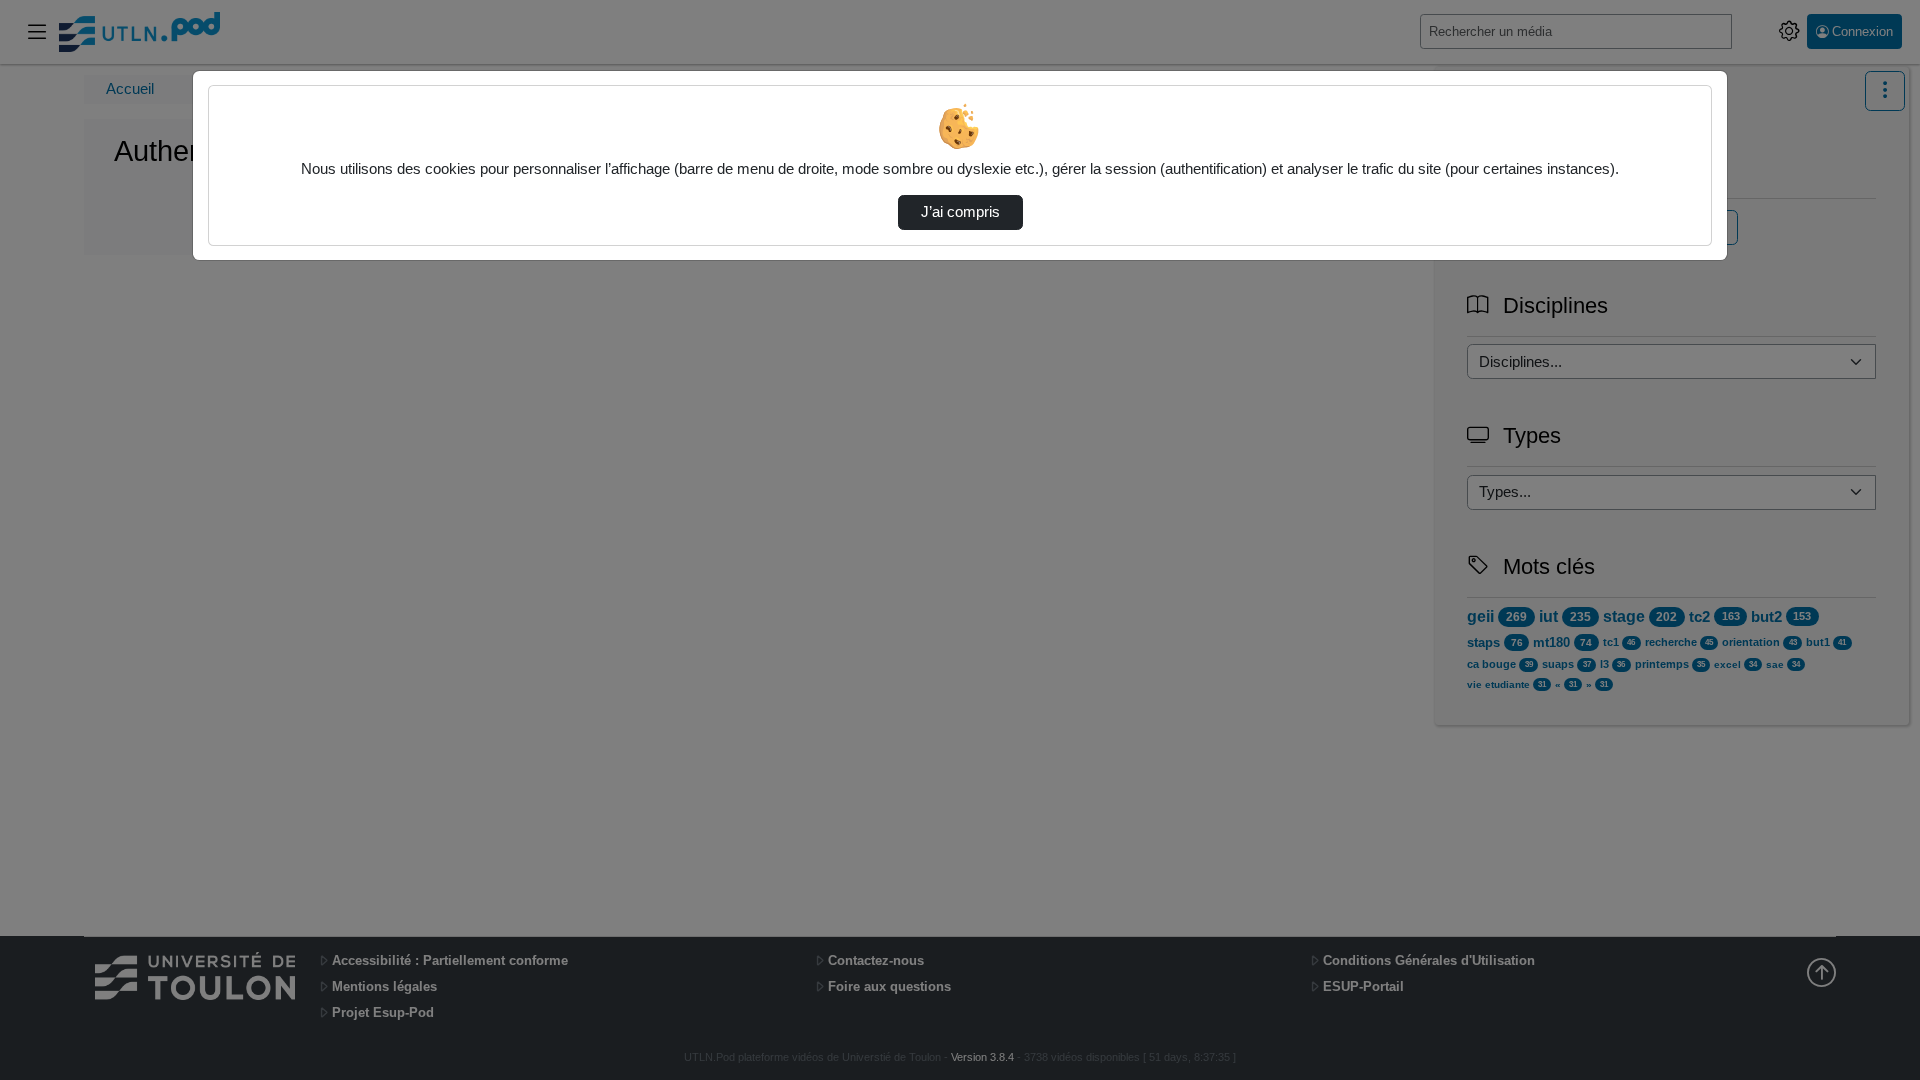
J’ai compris (960, 212)
